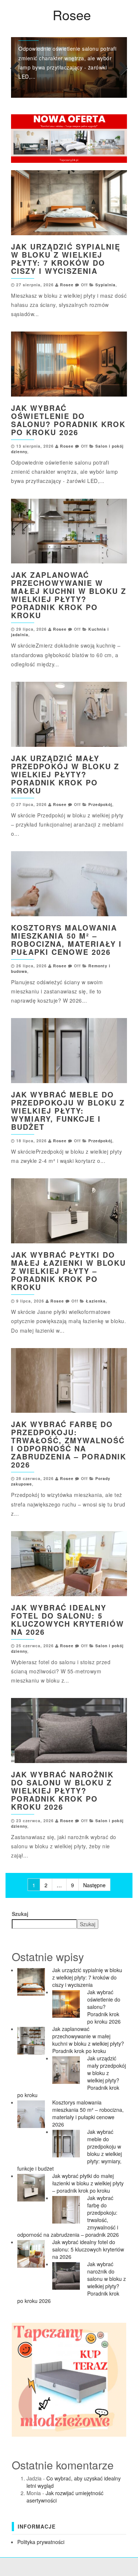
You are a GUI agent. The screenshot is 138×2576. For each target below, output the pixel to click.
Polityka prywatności (41, 2542)
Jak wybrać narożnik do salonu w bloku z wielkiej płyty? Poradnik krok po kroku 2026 (62, 1790)
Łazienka (96, 1301)
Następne (94, 1885)
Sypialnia (105, 285)
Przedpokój (100, 804)
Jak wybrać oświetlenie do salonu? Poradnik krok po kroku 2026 (68, 420)
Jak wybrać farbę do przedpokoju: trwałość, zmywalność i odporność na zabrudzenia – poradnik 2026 (69, 1444)
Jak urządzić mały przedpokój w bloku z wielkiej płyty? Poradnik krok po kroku (65, 774)
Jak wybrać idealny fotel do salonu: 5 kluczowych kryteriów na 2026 (68, 1620)
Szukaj (20, 1914)
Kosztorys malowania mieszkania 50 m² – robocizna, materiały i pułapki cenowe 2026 (66, 940)
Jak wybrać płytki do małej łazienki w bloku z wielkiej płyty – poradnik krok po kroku (68, 1271)
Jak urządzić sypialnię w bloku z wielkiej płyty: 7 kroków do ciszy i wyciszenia (66, 259)
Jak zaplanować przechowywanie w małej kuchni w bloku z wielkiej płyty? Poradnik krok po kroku (69, 595)
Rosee (72, 15)
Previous (17, 67)
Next (121, 67)
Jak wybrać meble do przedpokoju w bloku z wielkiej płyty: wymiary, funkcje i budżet (68, 1110)
